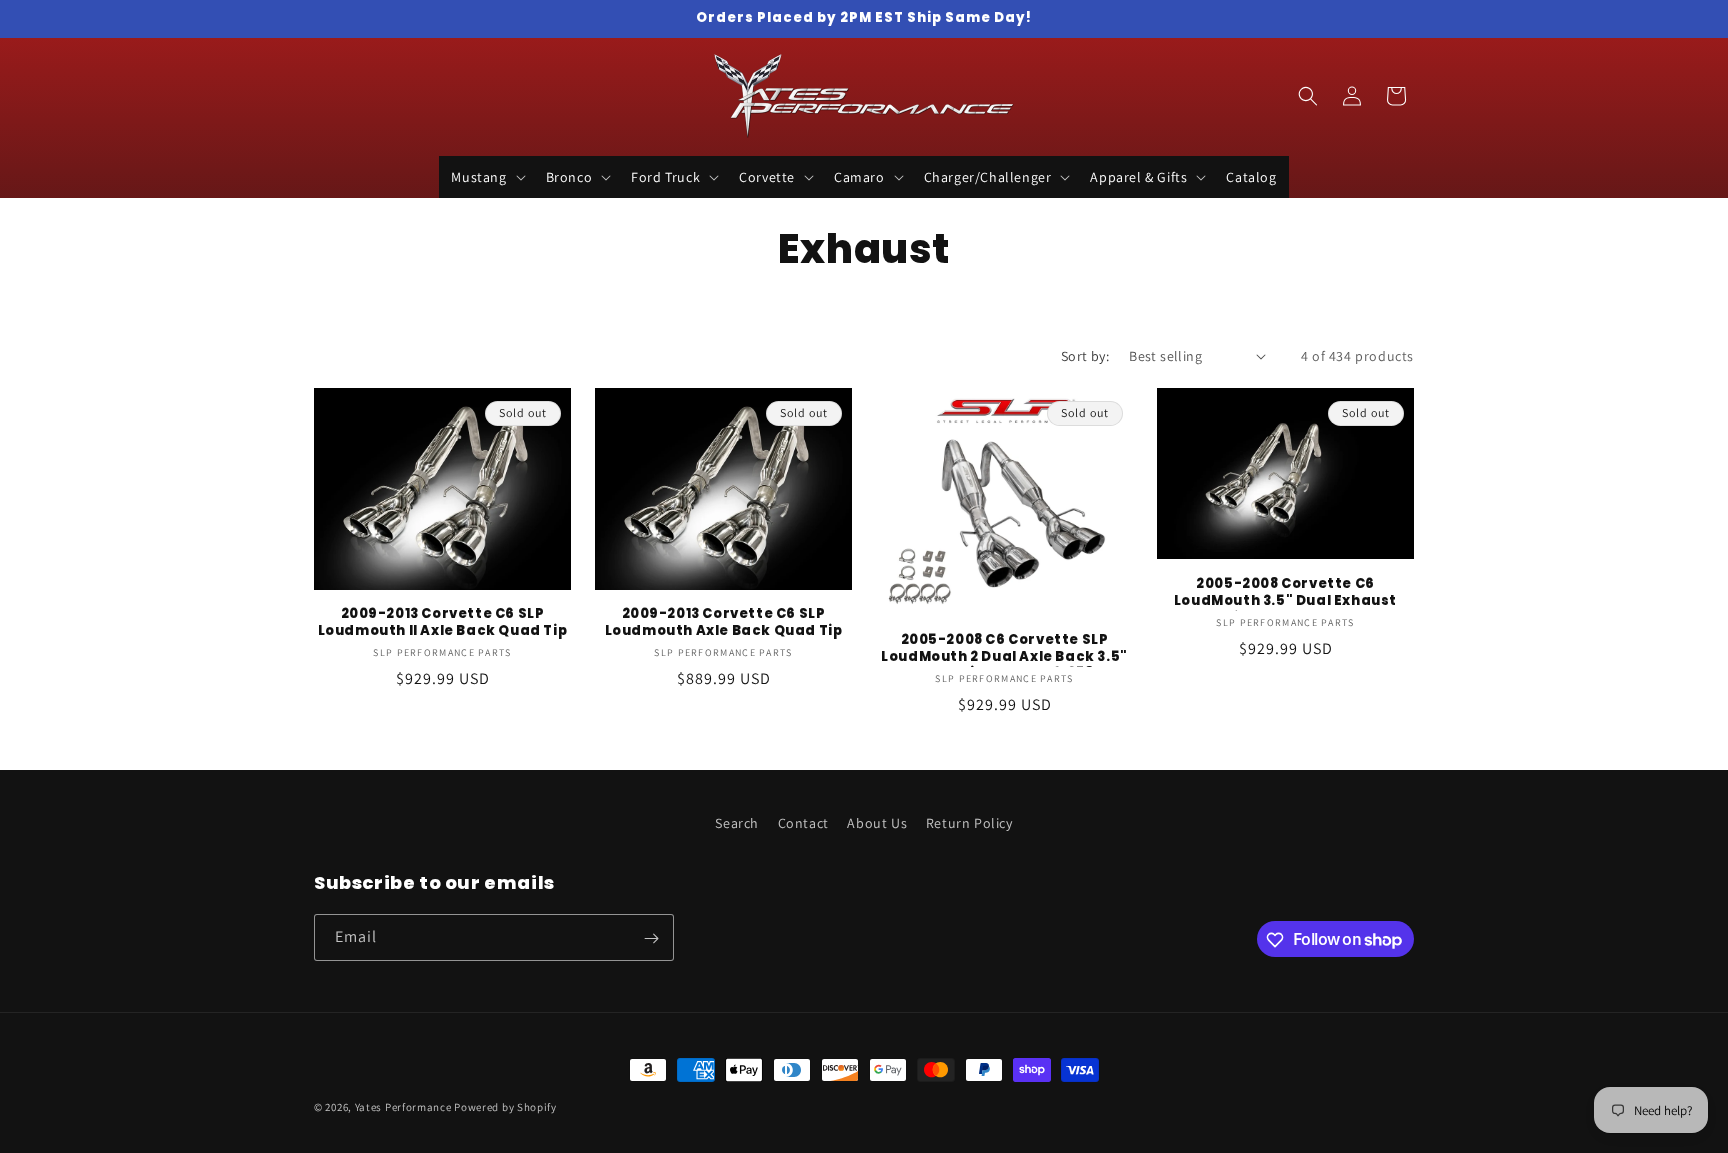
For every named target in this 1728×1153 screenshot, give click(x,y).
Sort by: (1085, 356)
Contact (803, 823)
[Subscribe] (651, 938)
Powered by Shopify (505, 1107)
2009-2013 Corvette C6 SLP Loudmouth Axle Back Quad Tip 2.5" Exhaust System (724, 623)
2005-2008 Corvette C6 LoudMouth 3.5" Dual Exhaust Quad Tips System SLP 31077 (1285, 593)
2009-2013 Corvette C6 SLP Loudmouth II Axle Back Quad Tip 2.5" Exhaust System (443, 623)
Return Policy (969, 823)
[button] (486, 177)
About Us (877, 823)
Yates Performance (403, 1107)
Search (737, 823)
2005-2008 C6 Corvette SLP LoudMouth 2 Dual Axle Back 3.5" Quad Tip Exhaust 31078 (1004, 649)
